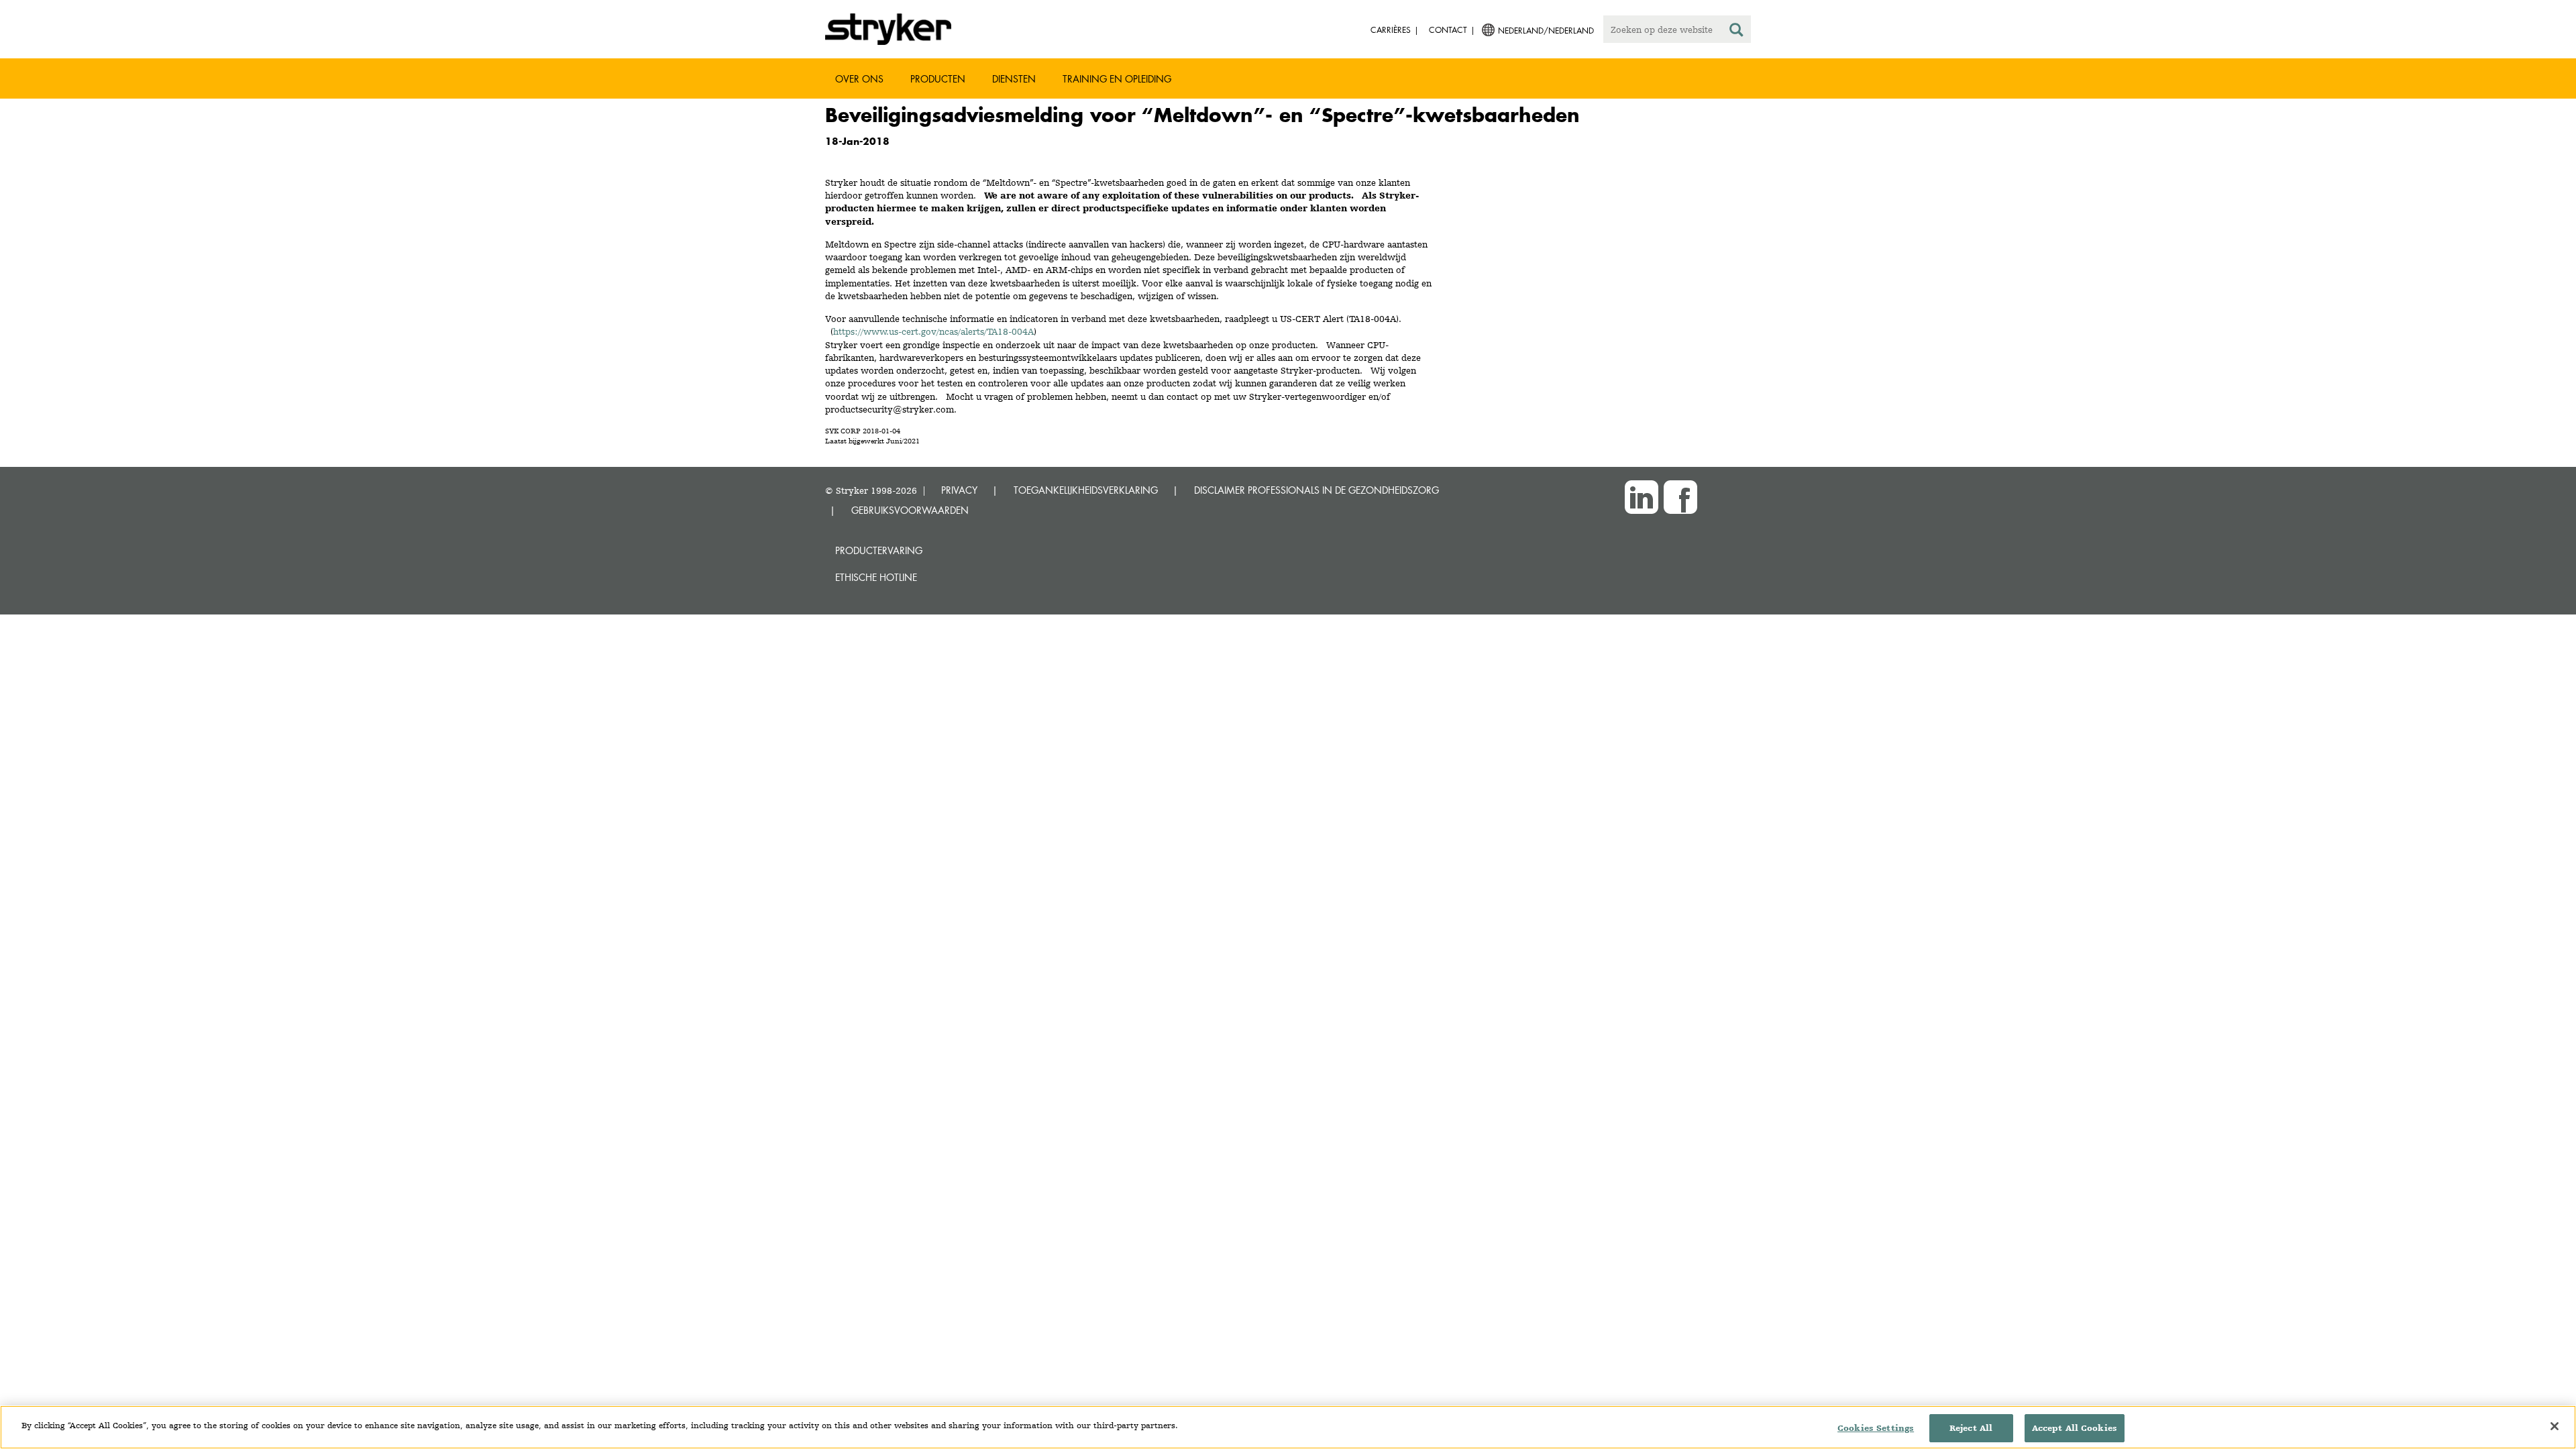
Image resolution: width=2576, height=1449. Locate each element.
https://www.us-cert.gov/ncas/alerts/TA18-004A (933, 331)
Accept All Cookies (2075, 1428)
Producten (938, 79)
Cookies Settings (1876, 1428)
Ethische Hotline (876, 577)
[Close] (2555, 1426)
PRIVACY (959, 490)
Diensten (1014, 79)
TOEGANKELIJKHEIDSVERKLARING (1086, 490)
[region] (1288, 1427)
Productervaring (879, 550)
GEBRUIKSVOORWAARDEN (910, 510)
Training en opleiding (1117, 79)
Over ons (859, 79)
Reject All (1971, 1428)
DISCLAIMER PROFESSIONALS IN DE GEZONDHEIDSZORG (1317, 490)
